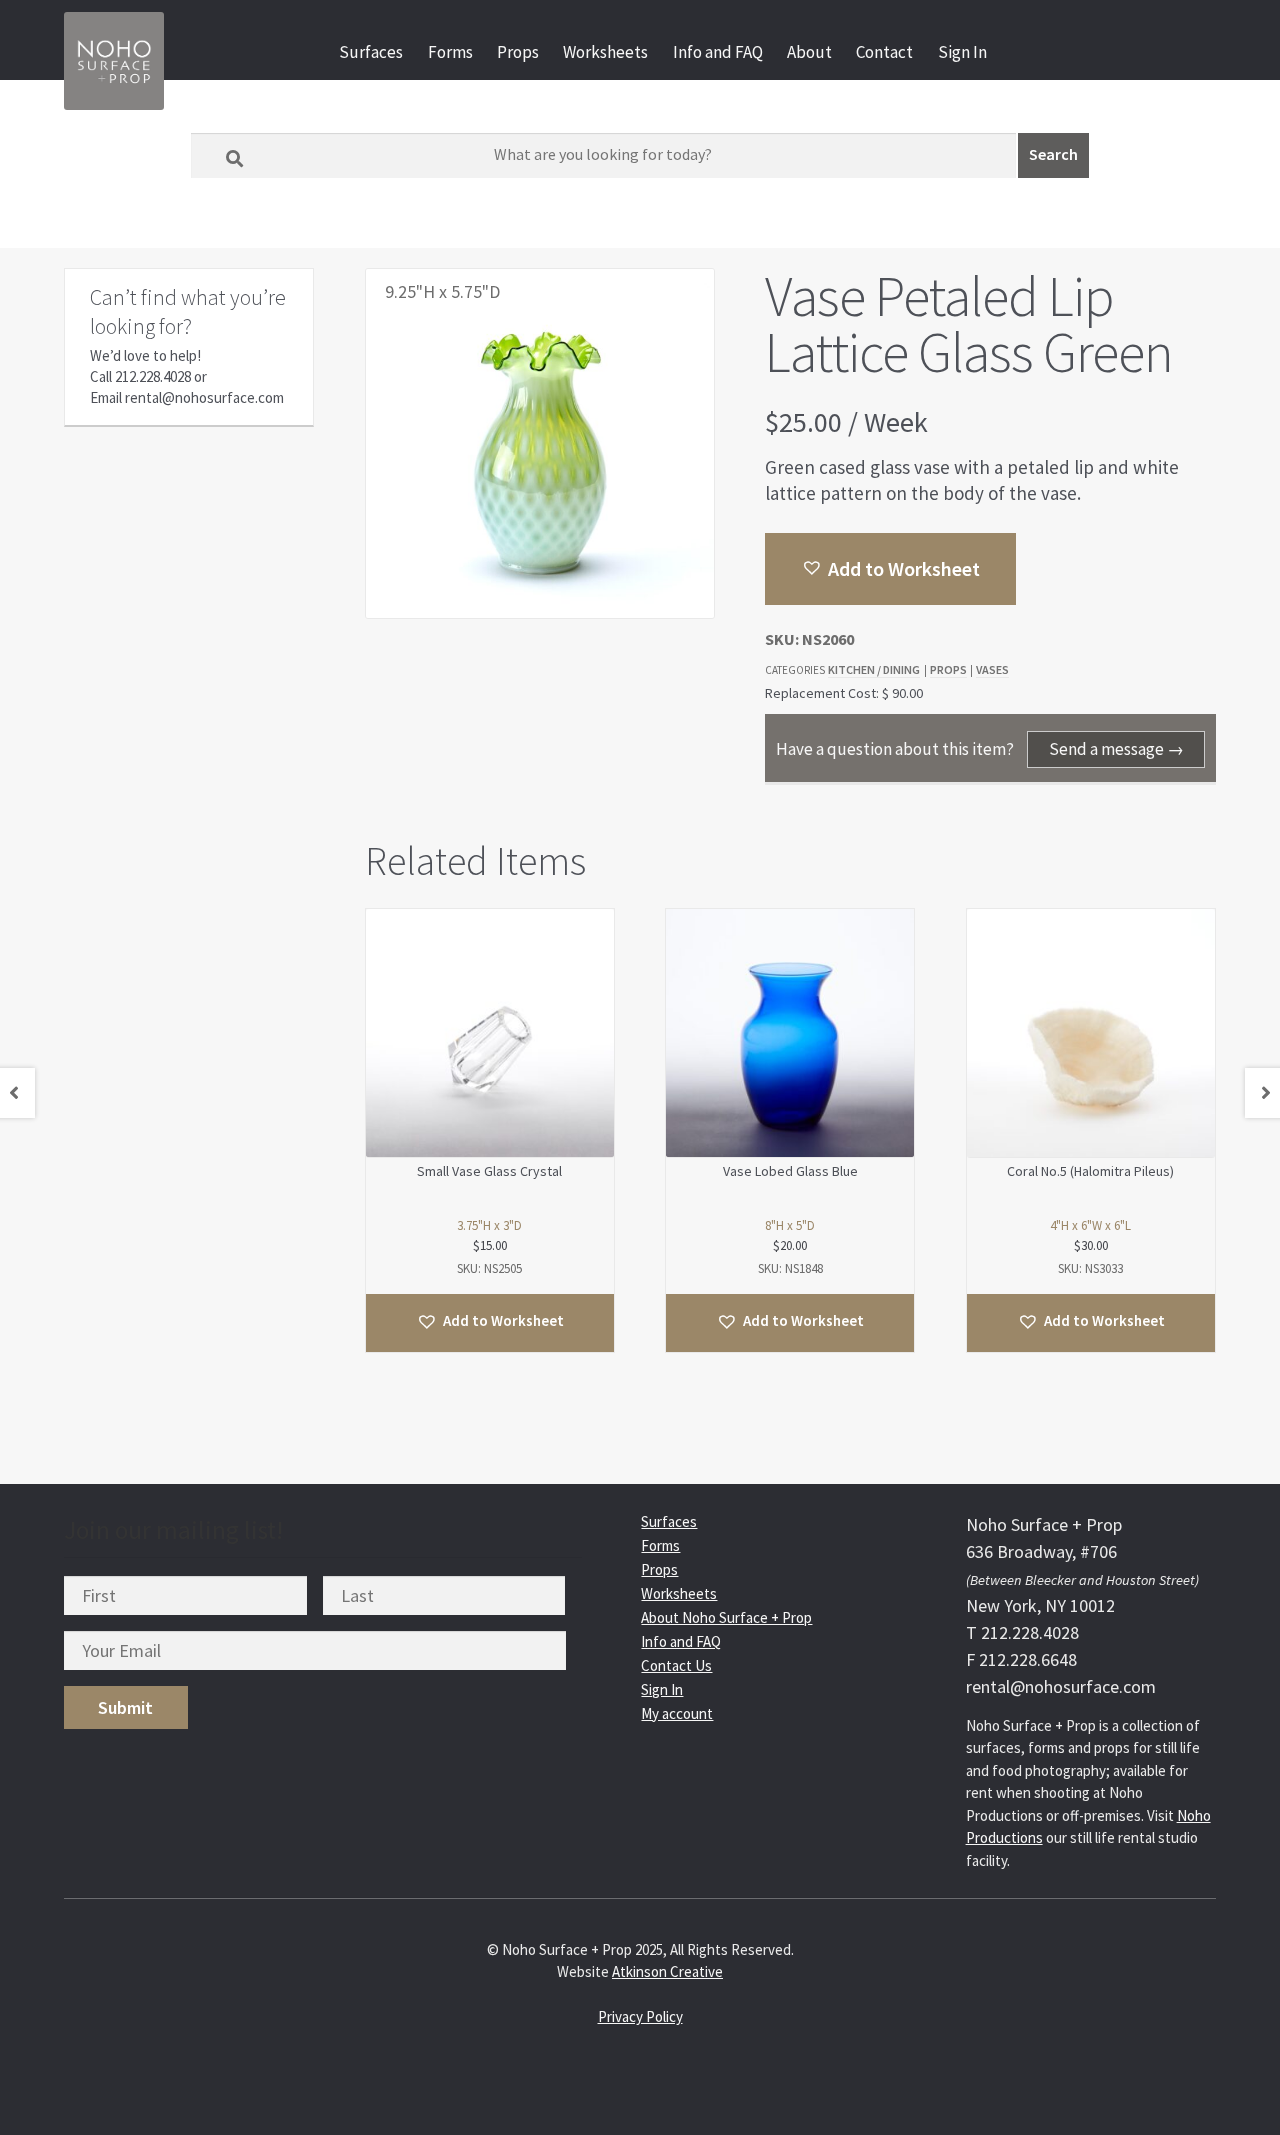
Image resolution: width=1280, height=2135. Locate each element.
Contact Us (676, 1665)
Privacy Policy (640, 2016)
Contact (884, 52)
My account (677, 1713)
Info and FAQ (718, 52)
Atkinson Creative (667, 1971)
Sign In (962, 52)
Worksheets (605, 52)
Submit (125, 1707)
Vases (992, 669)
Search (1053, 154)
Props (518, 52)
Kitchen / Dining (874, 669)
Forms (450, 52)
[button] (890, 569)
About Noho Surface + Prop (726, 1617)
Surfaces (371, 52)
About (809, 52)
